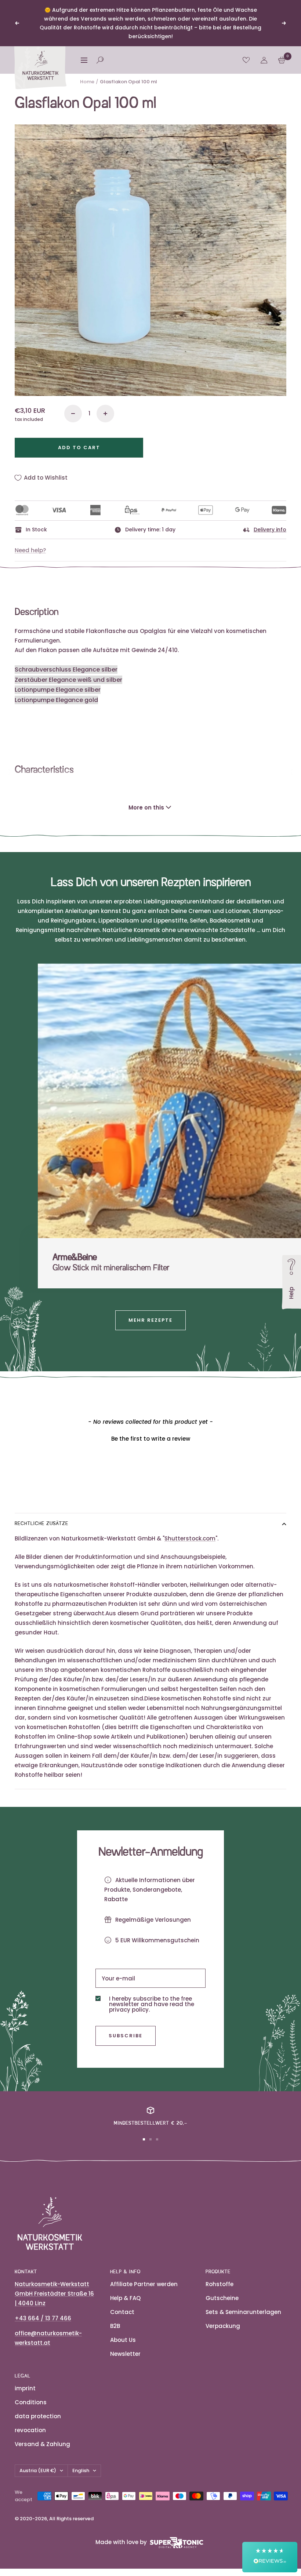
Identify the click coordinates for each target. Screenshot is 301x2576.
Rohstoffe (220, 2284)
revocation (30, 2430)
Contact (122, 2312)
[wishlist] (246, 60)
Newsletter (125, 2354)
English (81, 2471)
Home (87, 82)
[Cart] (282, 60)
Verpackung (223, 2326)
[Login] (264, 60)
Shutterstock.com (190, 1538)
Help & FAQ (125, 2298)
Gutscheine (222, 2298)
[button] (150, 1438)
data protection (38, 2416)
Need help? (30, 550)
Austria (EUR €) (38, 2471)
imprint (25, 2388)
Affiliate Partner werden (144, 2284)
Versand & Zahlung (42, 2444)
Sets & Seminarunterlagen (243, 2312)
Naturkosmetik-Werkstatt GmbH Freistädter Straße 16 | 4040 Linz (54, 2294)
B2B (115, 2326)
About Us (123, 2340)
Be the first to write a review (151, 1439)
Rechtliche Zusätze (41, 1524)
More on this (146, 807)
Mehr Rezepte (150, 1320)
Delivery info (270, 530)
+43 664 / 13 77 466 (43, 2318)
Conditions (31, 2402)
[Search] (100, 60)
